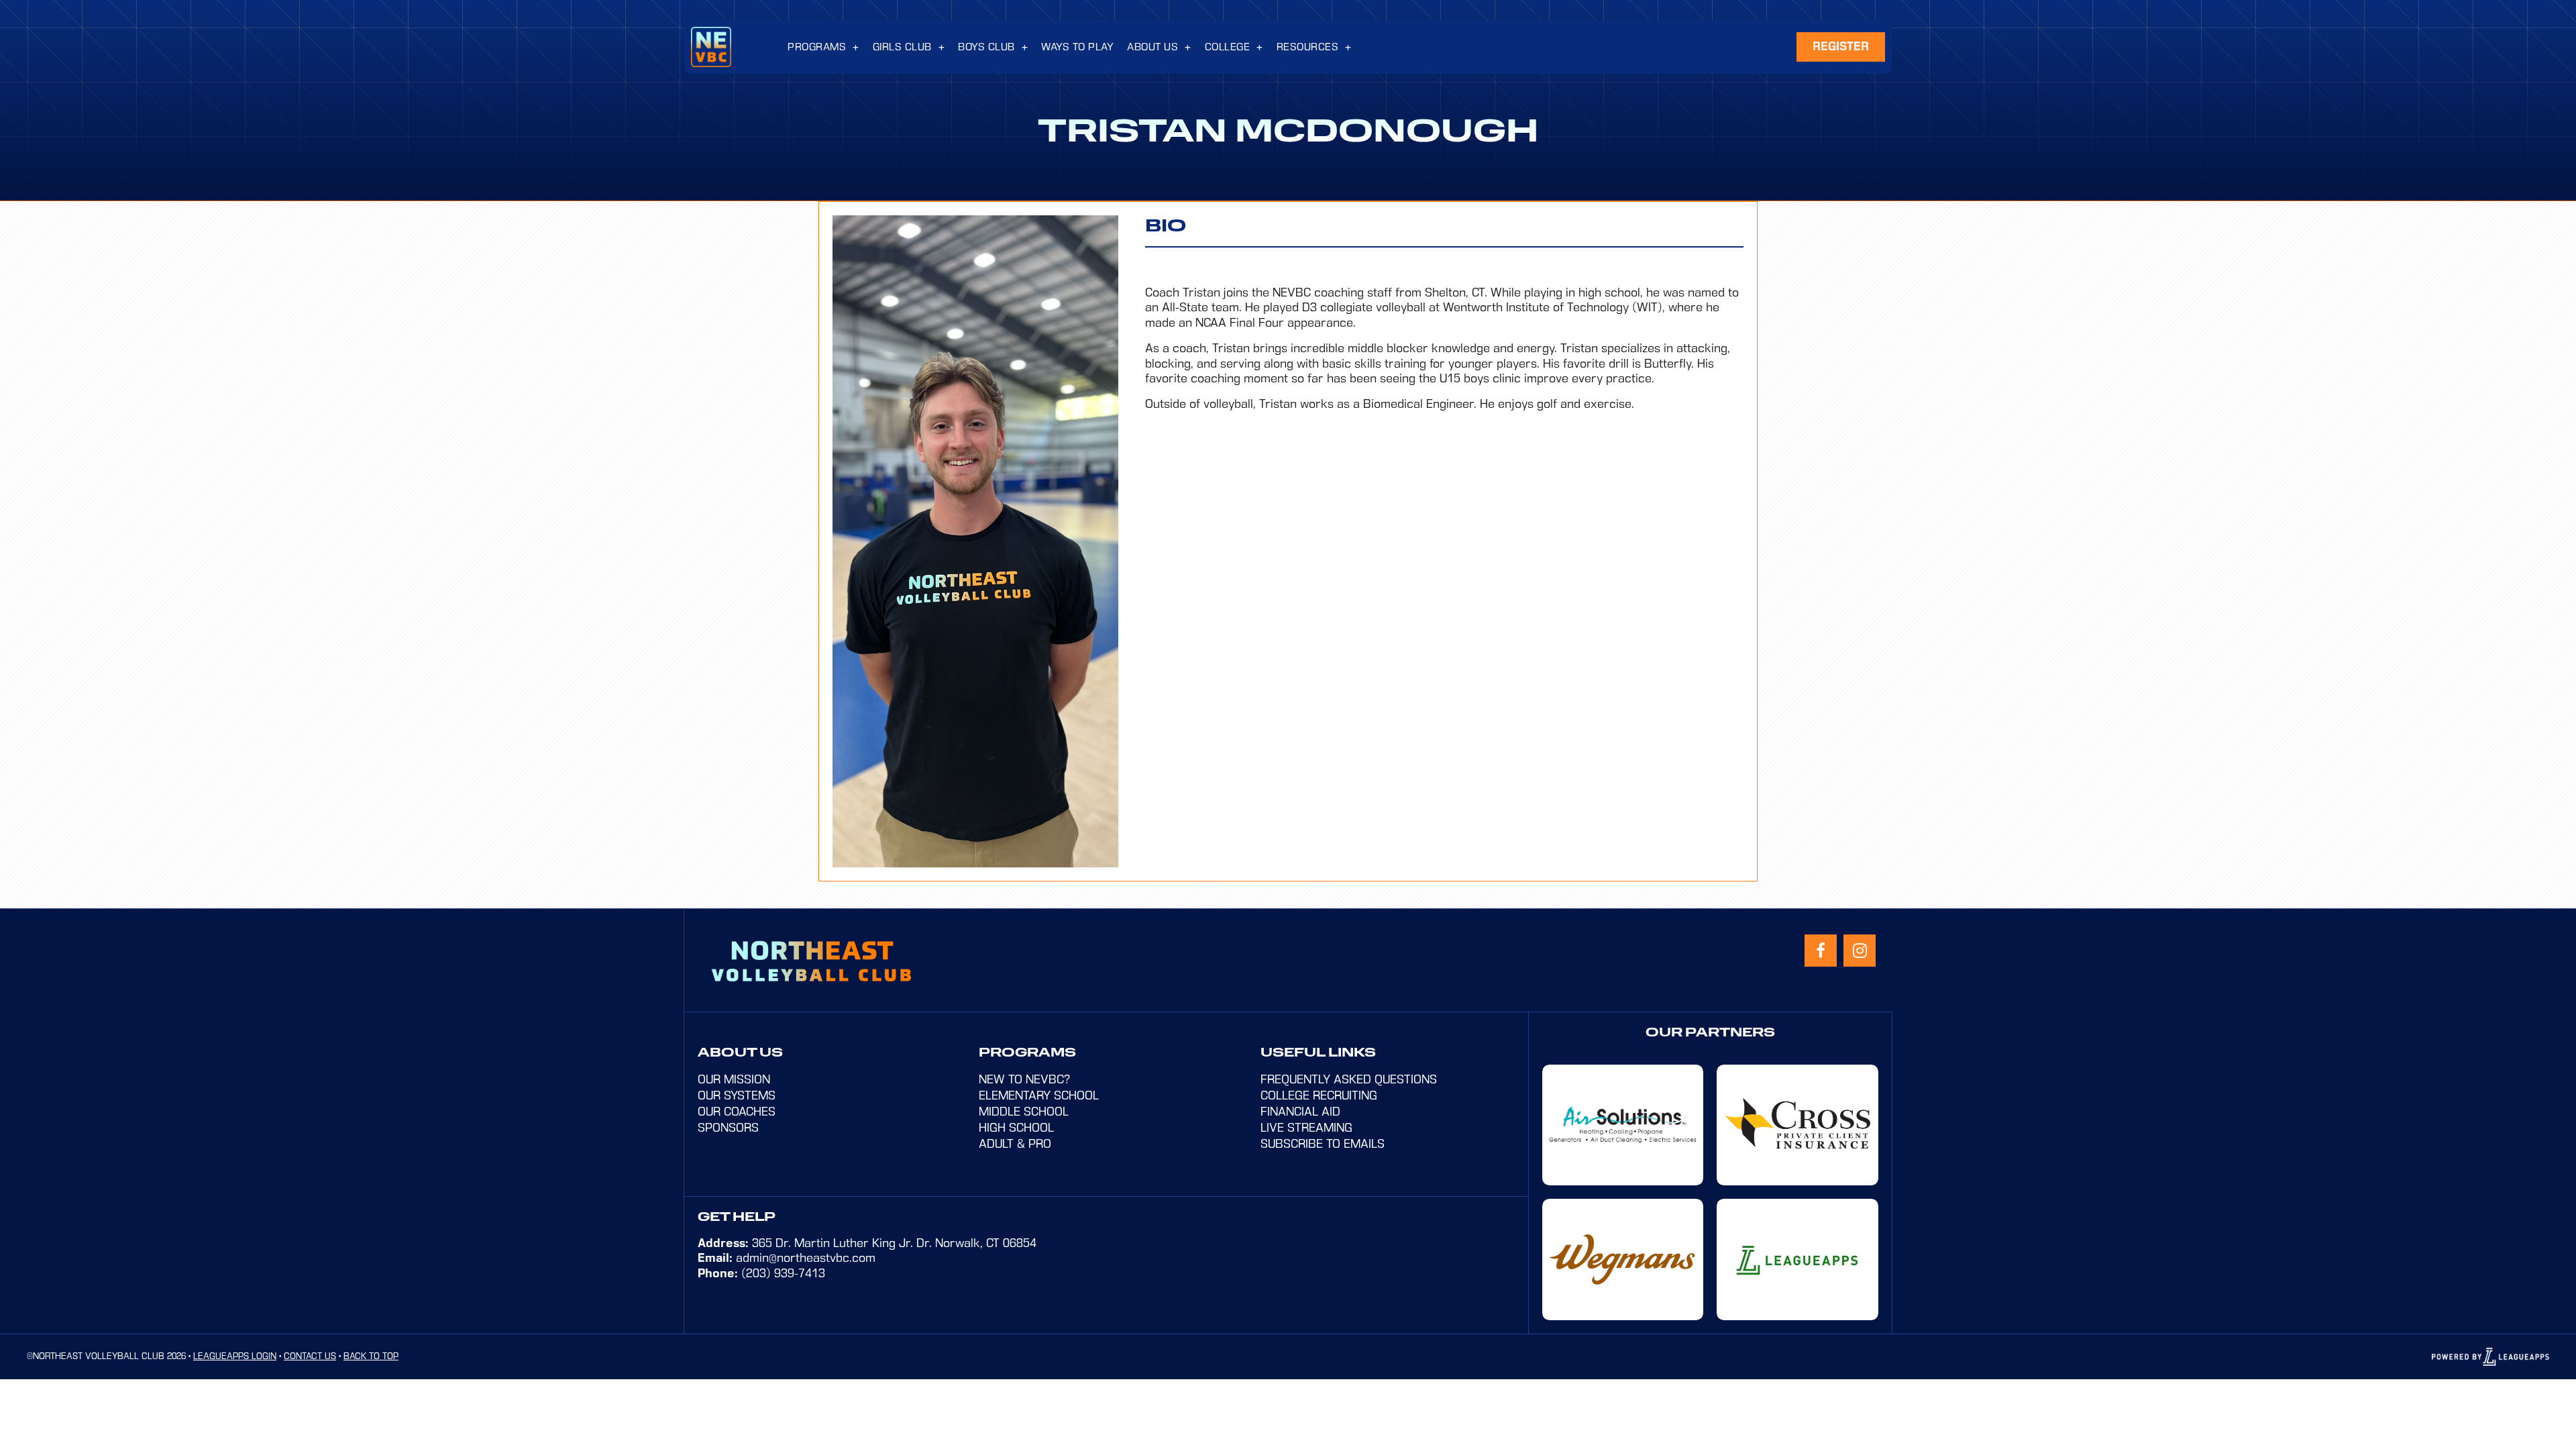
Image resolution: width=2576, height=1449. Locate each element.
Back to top (371, 1356)
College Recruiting (1319, 1095)
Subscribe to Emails (1323, 1144)
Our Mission (734, 1079)
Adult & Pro (1015, 1144)
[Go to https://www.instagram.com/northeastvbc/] (1860, 951)
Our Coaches (737, 1112)
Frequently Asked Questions (1349, 1079)
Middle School (1024, 1112)
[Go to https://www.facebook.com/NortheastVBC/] (1821, 951)
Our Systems (737, 1095)
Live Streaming (1306, 1128)
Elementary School (1039, 1095)
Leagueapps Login (235, 1356)
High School (1016, 1128)
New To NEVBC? (1024, 1079)
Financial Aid (1300, 1112)
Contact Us (310, 1356)
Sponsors (728, 1128)
